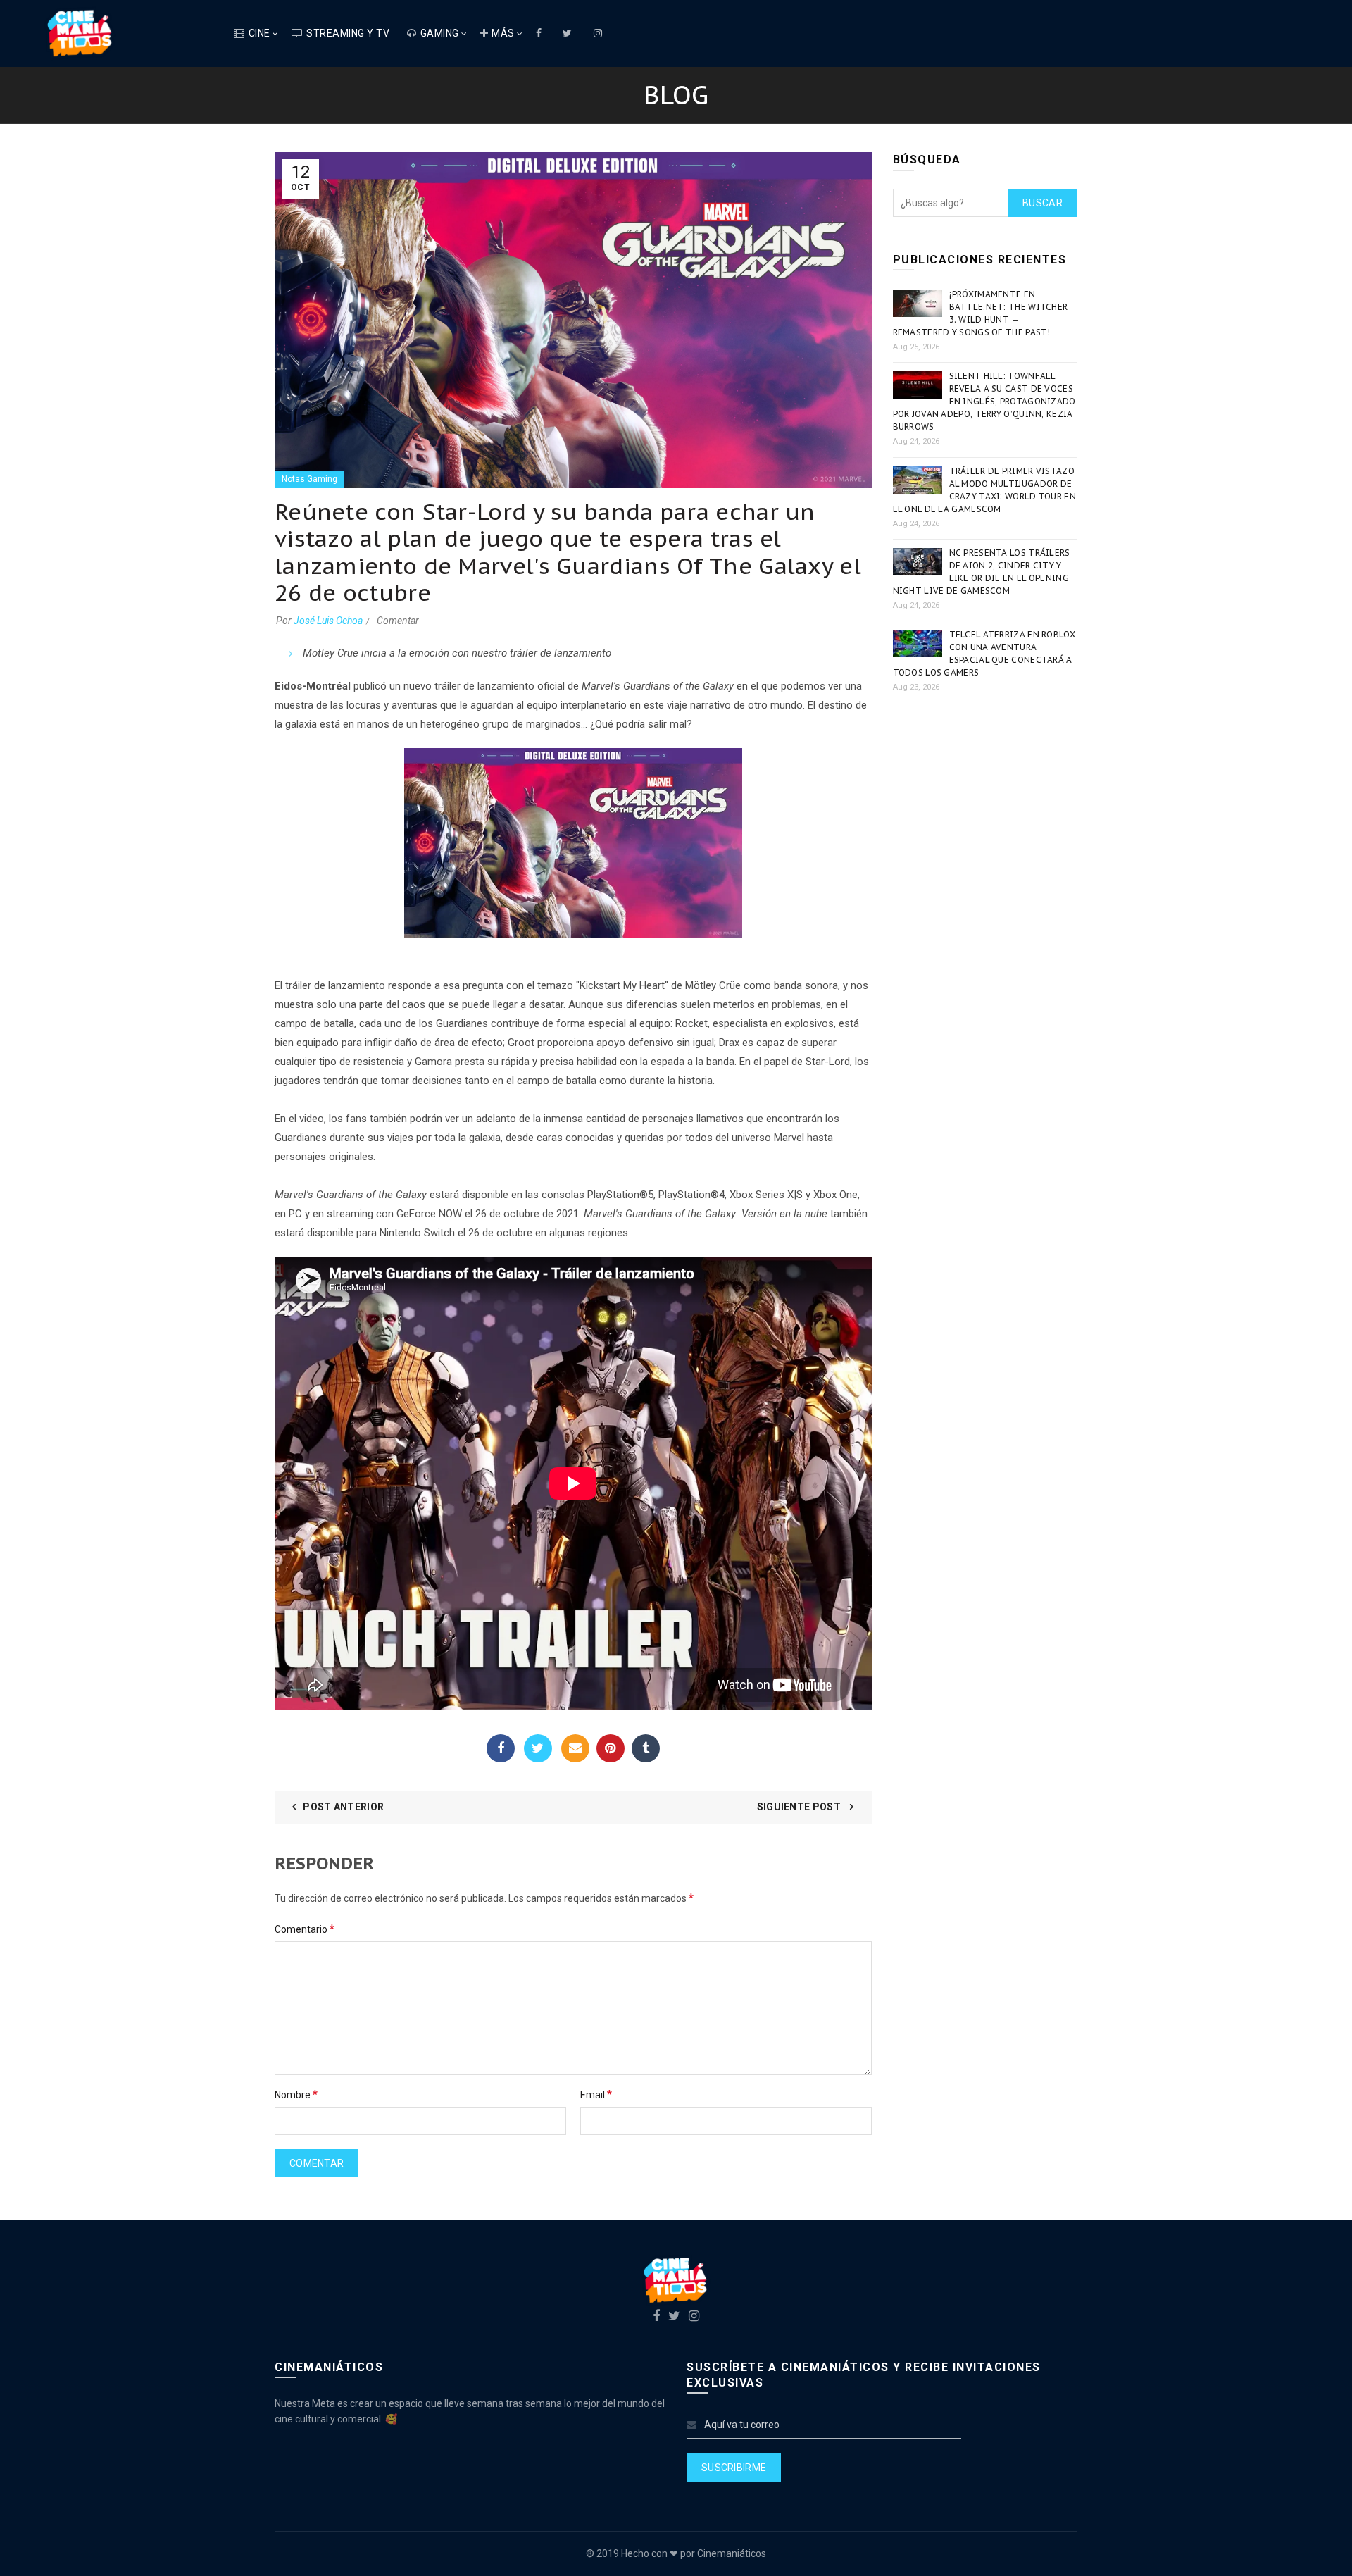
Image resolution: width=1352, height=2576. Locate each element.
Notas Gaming (309, 479)
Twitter (538, 1748)
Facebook (501, 1748)
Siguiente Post (800, 1807)
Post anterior (343, 1807)
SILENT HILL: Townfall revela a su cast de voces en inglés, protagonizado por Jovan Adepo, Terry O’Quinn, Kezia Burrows (984, 401)
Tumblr (646, 1748)
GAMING (440, 33)
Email (575, 1748)
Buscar (1043, 203)
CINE (259, 33)
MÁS (503, 33)
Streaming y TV (348, 33)
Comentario (305, 1929)
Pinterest (611, 1748)
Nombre (296, 2095)
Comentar (398, 621)
